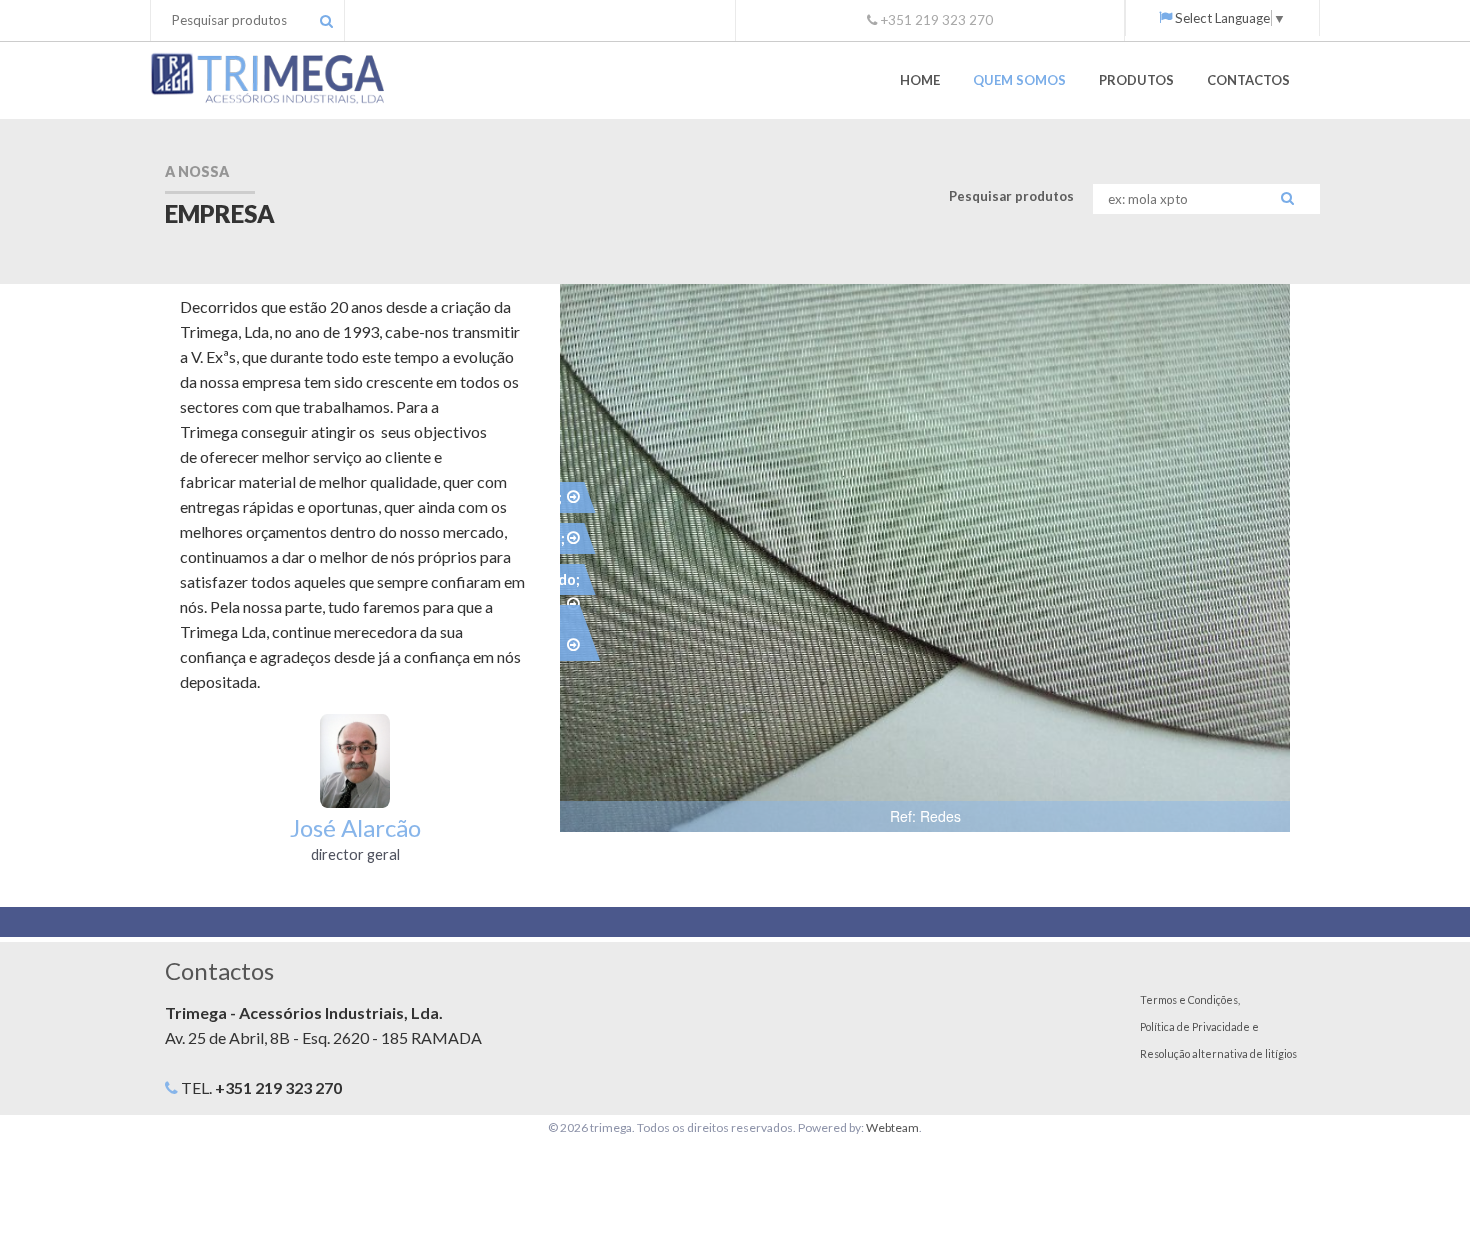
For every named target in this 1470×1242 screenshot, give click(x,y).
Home (920, 80)
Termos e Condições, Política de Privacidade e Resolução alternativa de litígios (1218, 1026)
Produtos (1136, 80)
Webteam (892, 1127)
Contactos (1248, 80)
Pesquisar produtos (1011, 196)
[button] (1272, 302)
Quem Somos (1019, 80)
